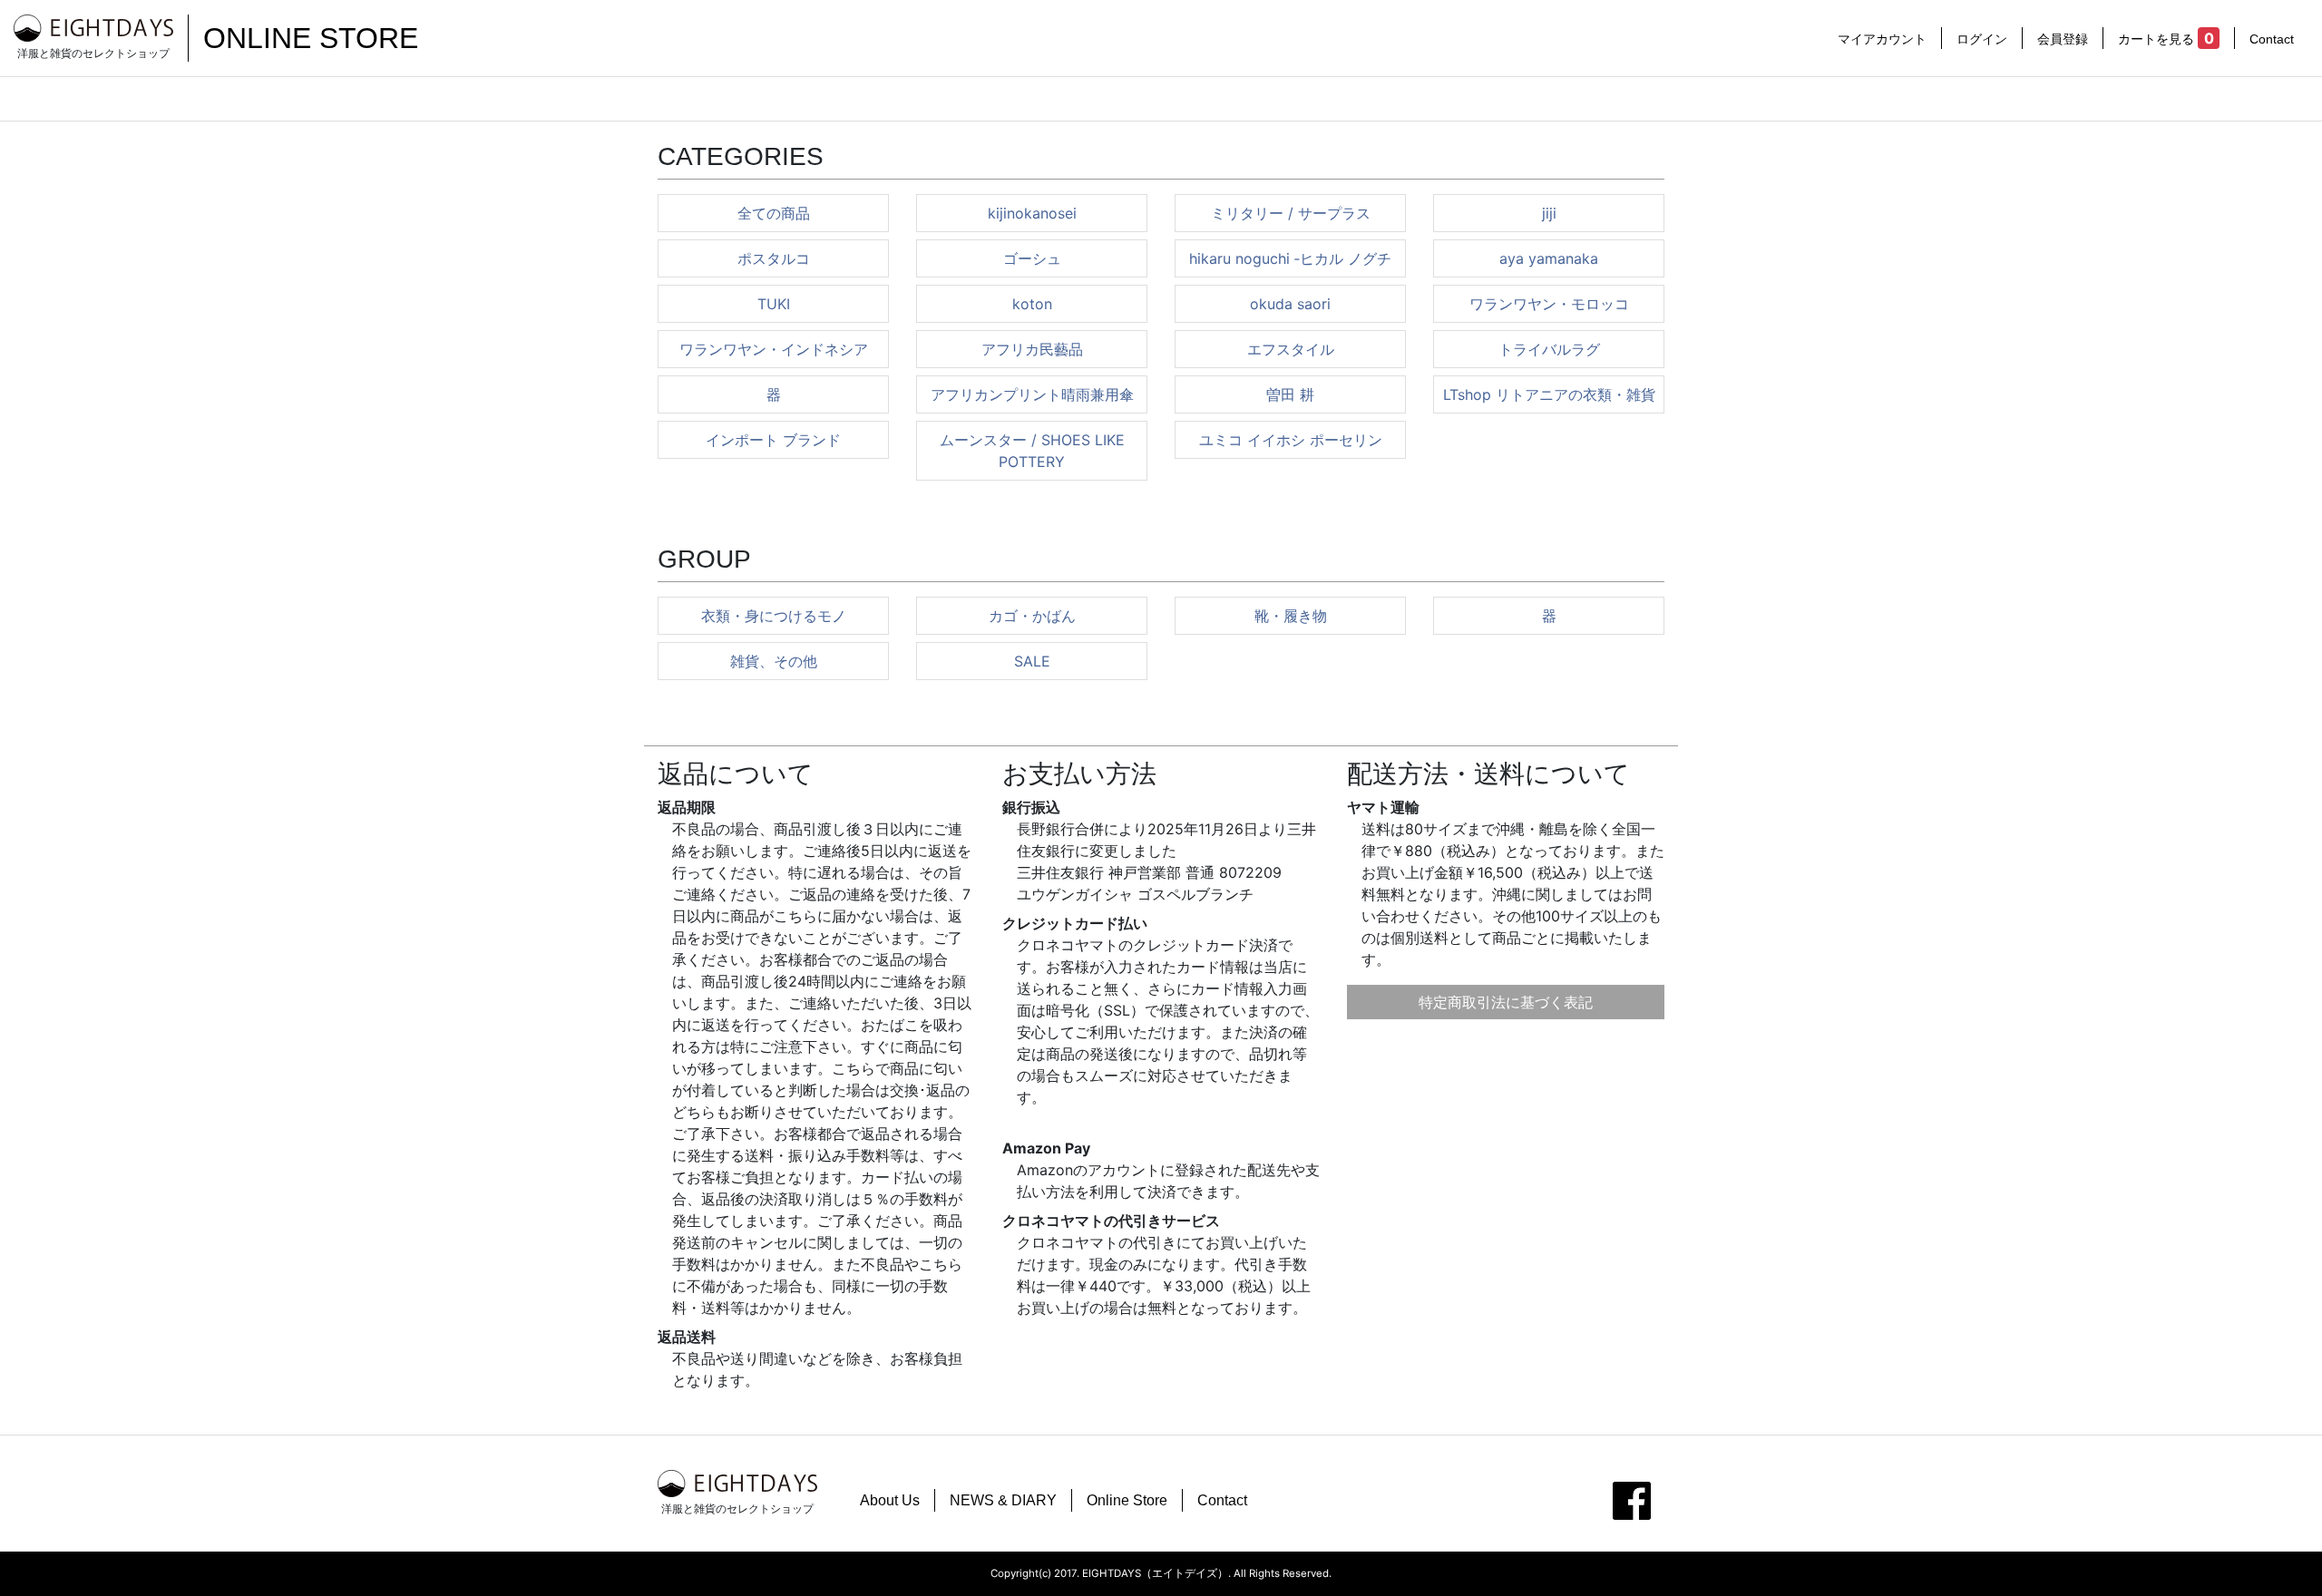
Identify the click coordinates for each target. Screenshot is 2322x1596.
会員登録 (2063, 39)
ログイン (1982, 39)
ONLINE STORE (311, 38)
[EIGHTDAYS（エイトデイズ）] (93, 27)
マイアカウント (1882, 39)
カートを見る (2166, 38)
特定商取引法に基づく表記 (1506, 1002)
